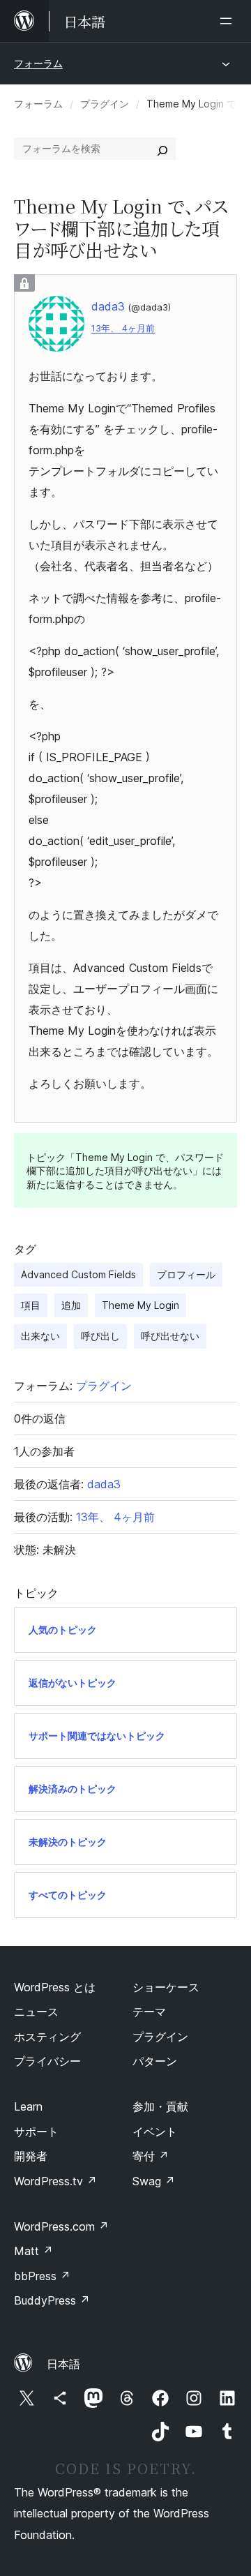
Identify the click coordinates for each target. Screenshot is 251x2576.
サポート (36, 2132)
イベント (155, 2132)
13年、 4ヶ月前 (123, 328)
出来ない (40, 1336)
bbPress (42, 2276)
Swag (154, 2181)
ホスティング (47, 2037)
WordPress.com (61, 2226)
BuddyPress (52, 2300)
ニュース (36, 2012)
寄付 (151, 2156)
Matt (33, 2251)
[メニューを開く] (229, 21)
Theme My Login (140, 1305)
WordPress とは (55, 1987)
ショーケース (166, 1987)
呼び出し (100, 1336)
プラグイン (105, 104)
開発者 (31, 2156)
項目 (31, 1305)
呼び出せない (170, 1336)
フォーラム (38, 63)
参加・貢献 (160, 2106)
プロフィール (186, 1274)
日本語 (63, 2364)
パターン (155, 2061)
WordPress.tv (55, 2181)
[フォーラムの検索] (162, 149)
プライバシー (47, 2061)
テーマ (149, 2012)
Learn (28, 2106)
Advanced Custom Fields (78, 1274)
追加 (71, 1305)
